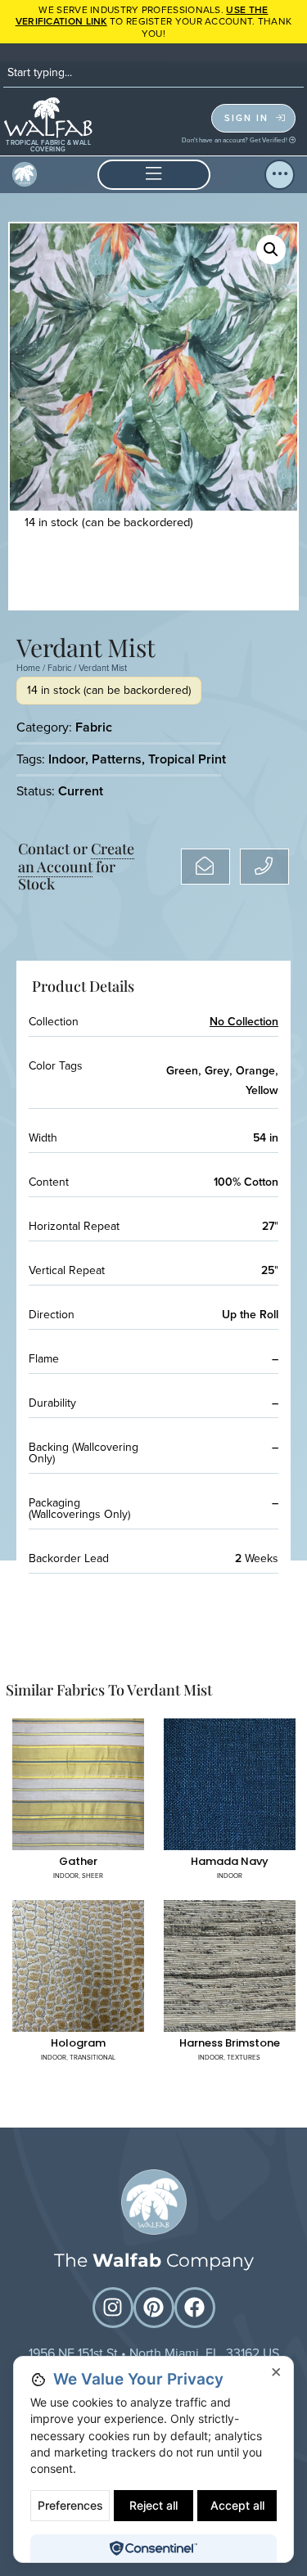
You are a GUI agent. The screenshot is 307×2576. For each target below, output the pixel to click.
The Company (154, 2261)
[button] (154, 175)
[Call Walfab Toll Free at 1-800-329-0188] (264, 867)
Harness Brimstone (230, 2043)
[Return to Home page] (154, 2202)
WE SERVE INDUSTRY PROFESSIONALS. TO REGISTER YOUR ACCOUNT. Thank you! (154, 22)
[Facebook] (195, 2308)
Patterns (117, 759)
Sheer (93, 1876)
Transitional (93, 2057)
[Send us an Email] (205, 867)
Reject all (153, 2505)
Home (28, 668)
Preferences (70, 2505)
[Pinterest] (154, 2308)
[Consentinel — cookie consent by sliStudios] (153, 2548)
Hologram (78, 2043)
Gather (78, 1861)
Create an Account (76, 858)
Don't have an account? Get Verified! (235, 140)
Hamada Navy (230, 1861)
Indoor (67, 759)
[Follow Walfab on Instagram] (113, 2308)
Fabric (59, 668)
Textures (244, 2057)
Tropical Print (187, 759)
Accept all (237, 2505)
